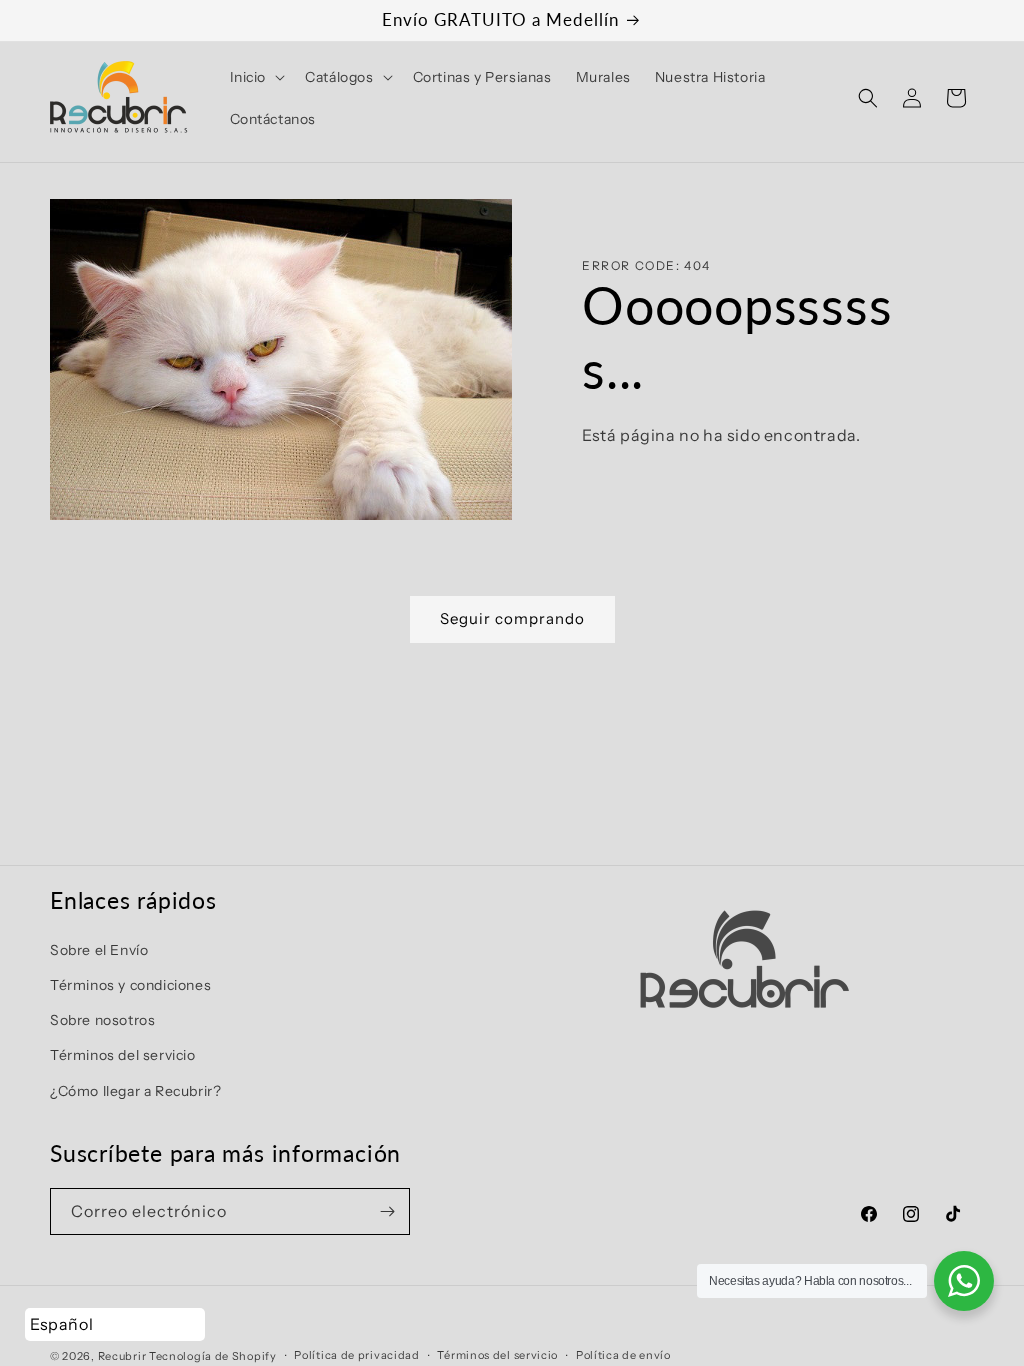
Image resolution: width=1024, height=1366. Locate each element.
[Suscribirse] (387, 1211)
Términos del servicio (123, 1055)
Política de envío (623, 1355)
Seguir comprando (512, 618)
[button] (256, 77)
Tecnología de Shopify (213, 1356)
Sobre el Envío (99, 950)
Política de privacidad (356, 1355)
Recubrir (122, 1356)
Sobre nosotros (102, 1020)
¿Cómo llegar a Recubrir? (135, 1091)
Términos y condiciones (130, 985)
